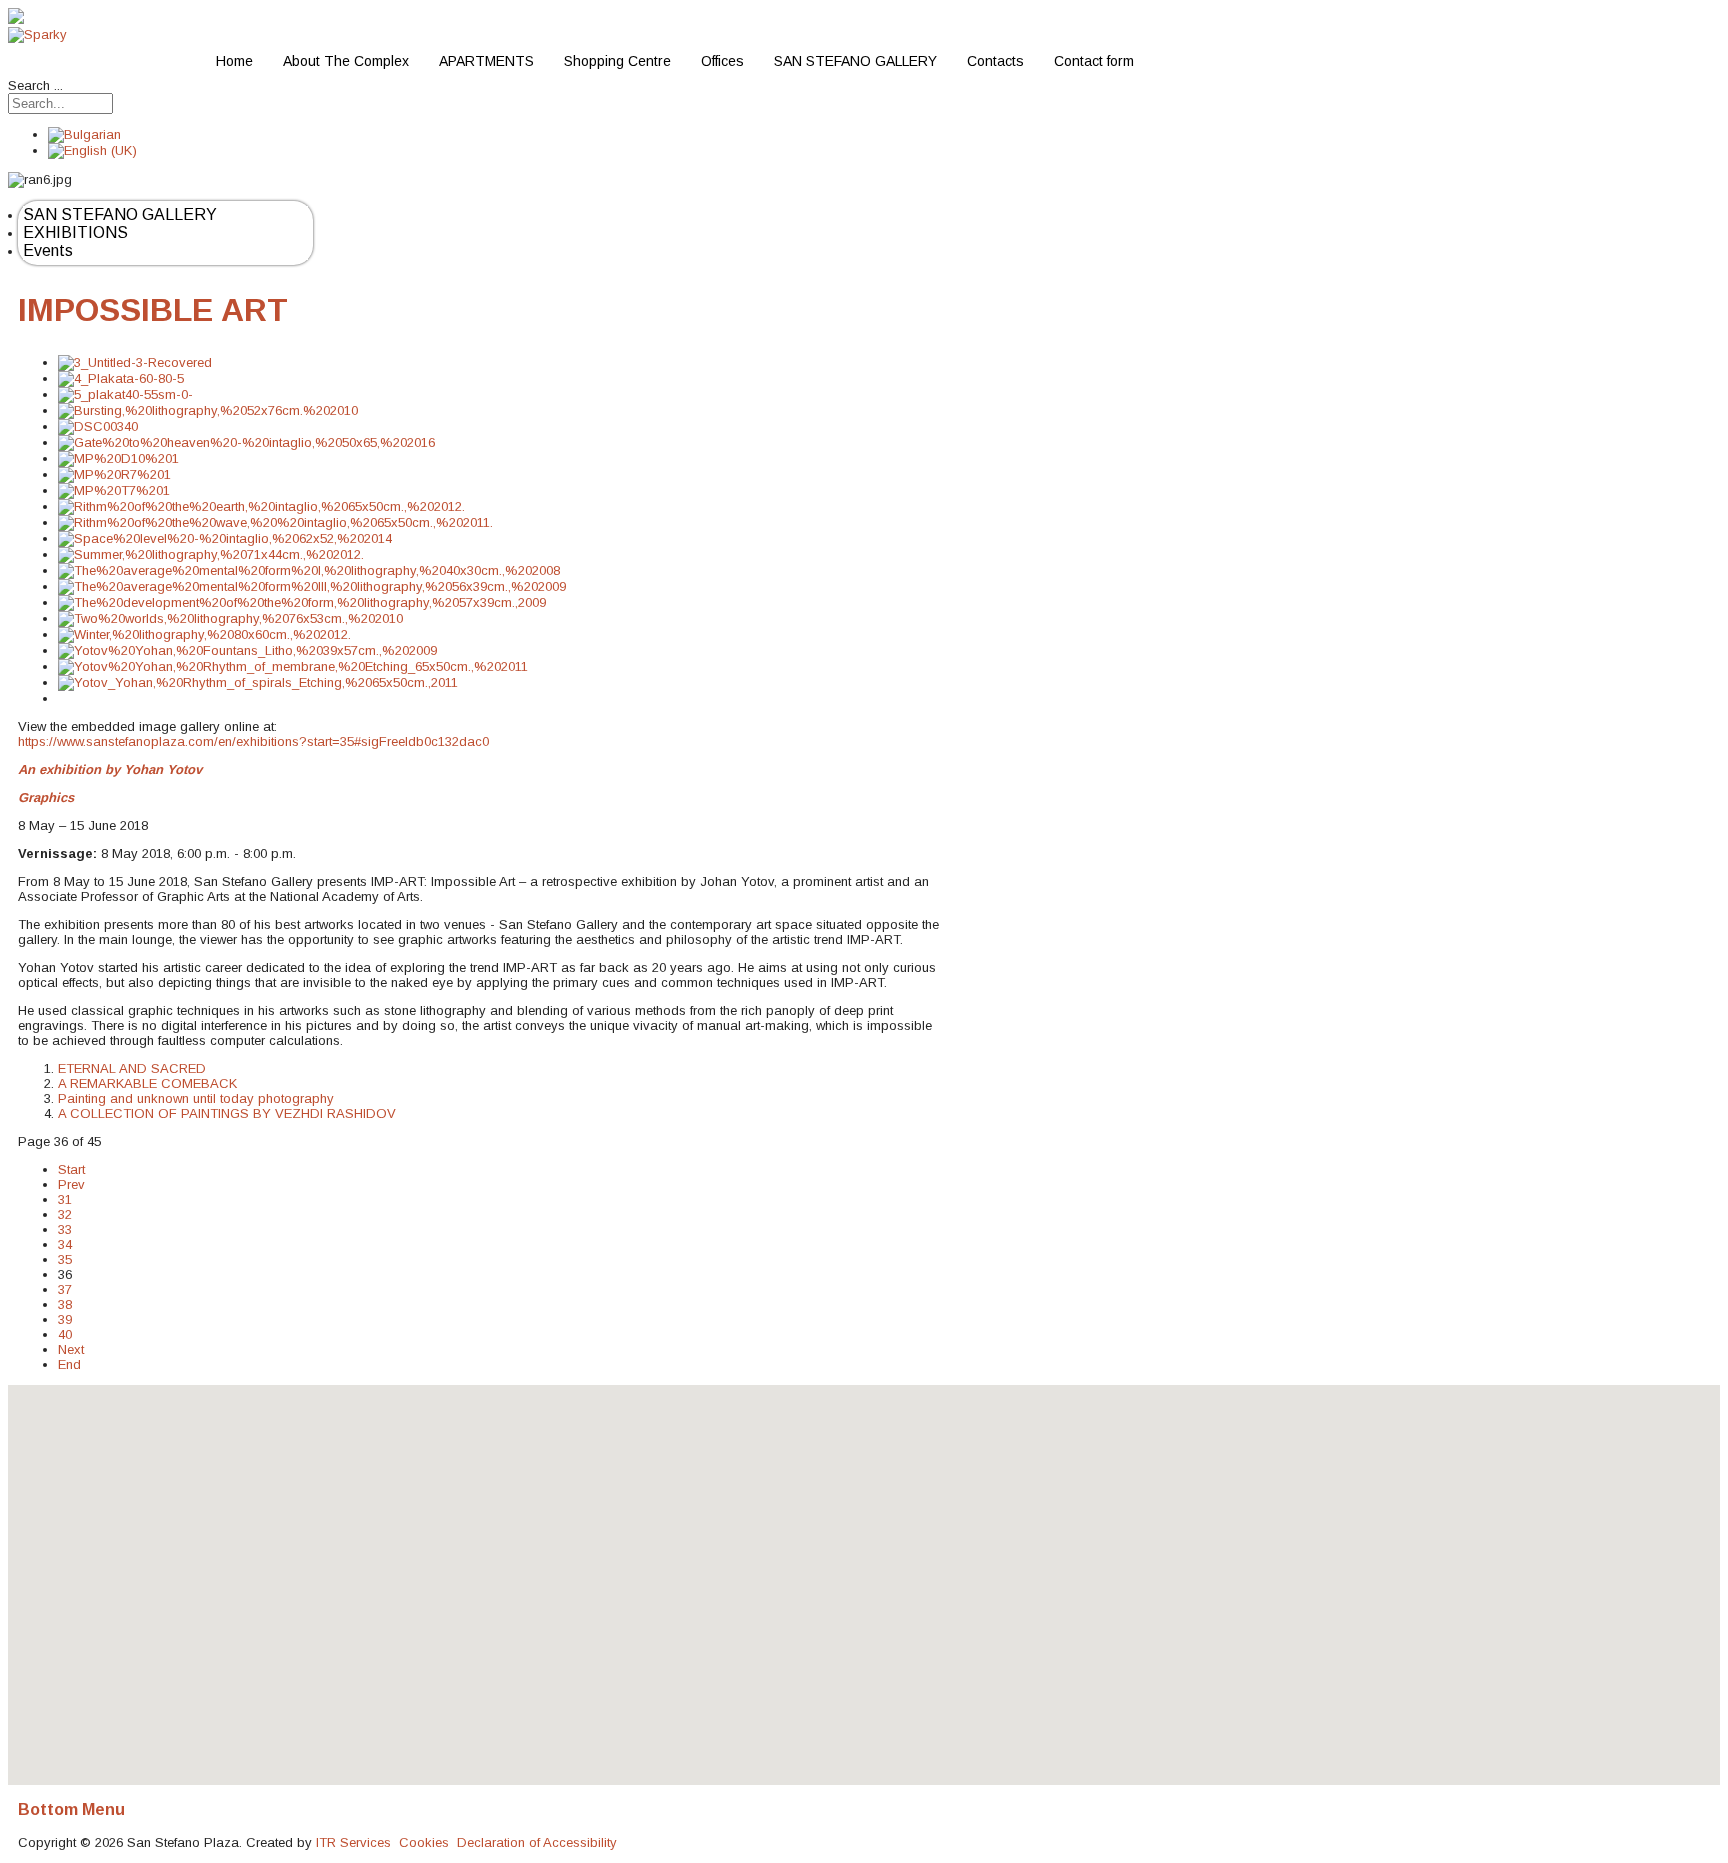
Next (71, 1349)
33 (65, 1229)
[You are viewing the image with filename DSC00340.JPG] (98, 426)
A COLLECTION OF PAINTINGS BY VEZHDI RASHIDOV (227, 1113)
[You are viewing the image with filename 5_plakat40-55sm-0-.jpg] (125, 394)
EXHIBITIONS (75, 232)
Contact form (1094, 61)
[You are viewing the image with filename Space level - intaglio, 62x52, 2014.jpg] (225, 538)
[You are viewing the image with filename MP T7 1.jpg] (114, 490)
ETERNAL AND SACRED (132, 1068)
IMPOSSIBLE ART (153, 310)
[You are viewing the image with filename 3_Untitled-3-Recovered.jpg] (135, 362)
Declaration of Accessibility (537, 1842)
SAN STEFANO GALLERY (855, 61)
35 (65, 1259)
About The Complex (346, 61)
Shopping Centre (617, 61)
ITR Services (353, 1842)
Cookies (424, 1842)
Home (234, 61)
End (69, 1364)
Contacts (995, 61)
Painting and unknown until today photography (196, 1098)
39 (65, 1319)
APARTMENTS (486, 61)
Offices (722, 61)
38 (65, 1304)
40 (65, 1334)
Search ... (35, 85)
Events (48, 250)
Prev (71, 1184)
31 (65, 1199)
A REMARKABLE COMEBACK (147, 1083)
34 (65, 1244)
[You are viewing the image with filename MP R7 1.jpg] (114, 474)
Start (71, 1169)
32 (65, 1214)
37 (65, 1289)
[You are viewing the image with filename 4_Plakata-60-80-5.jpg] (121, 378)
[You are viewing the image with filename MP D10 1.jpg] (118, 458)
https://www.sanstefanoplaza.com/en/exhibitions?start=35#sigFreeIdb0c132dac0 (253, 741)
